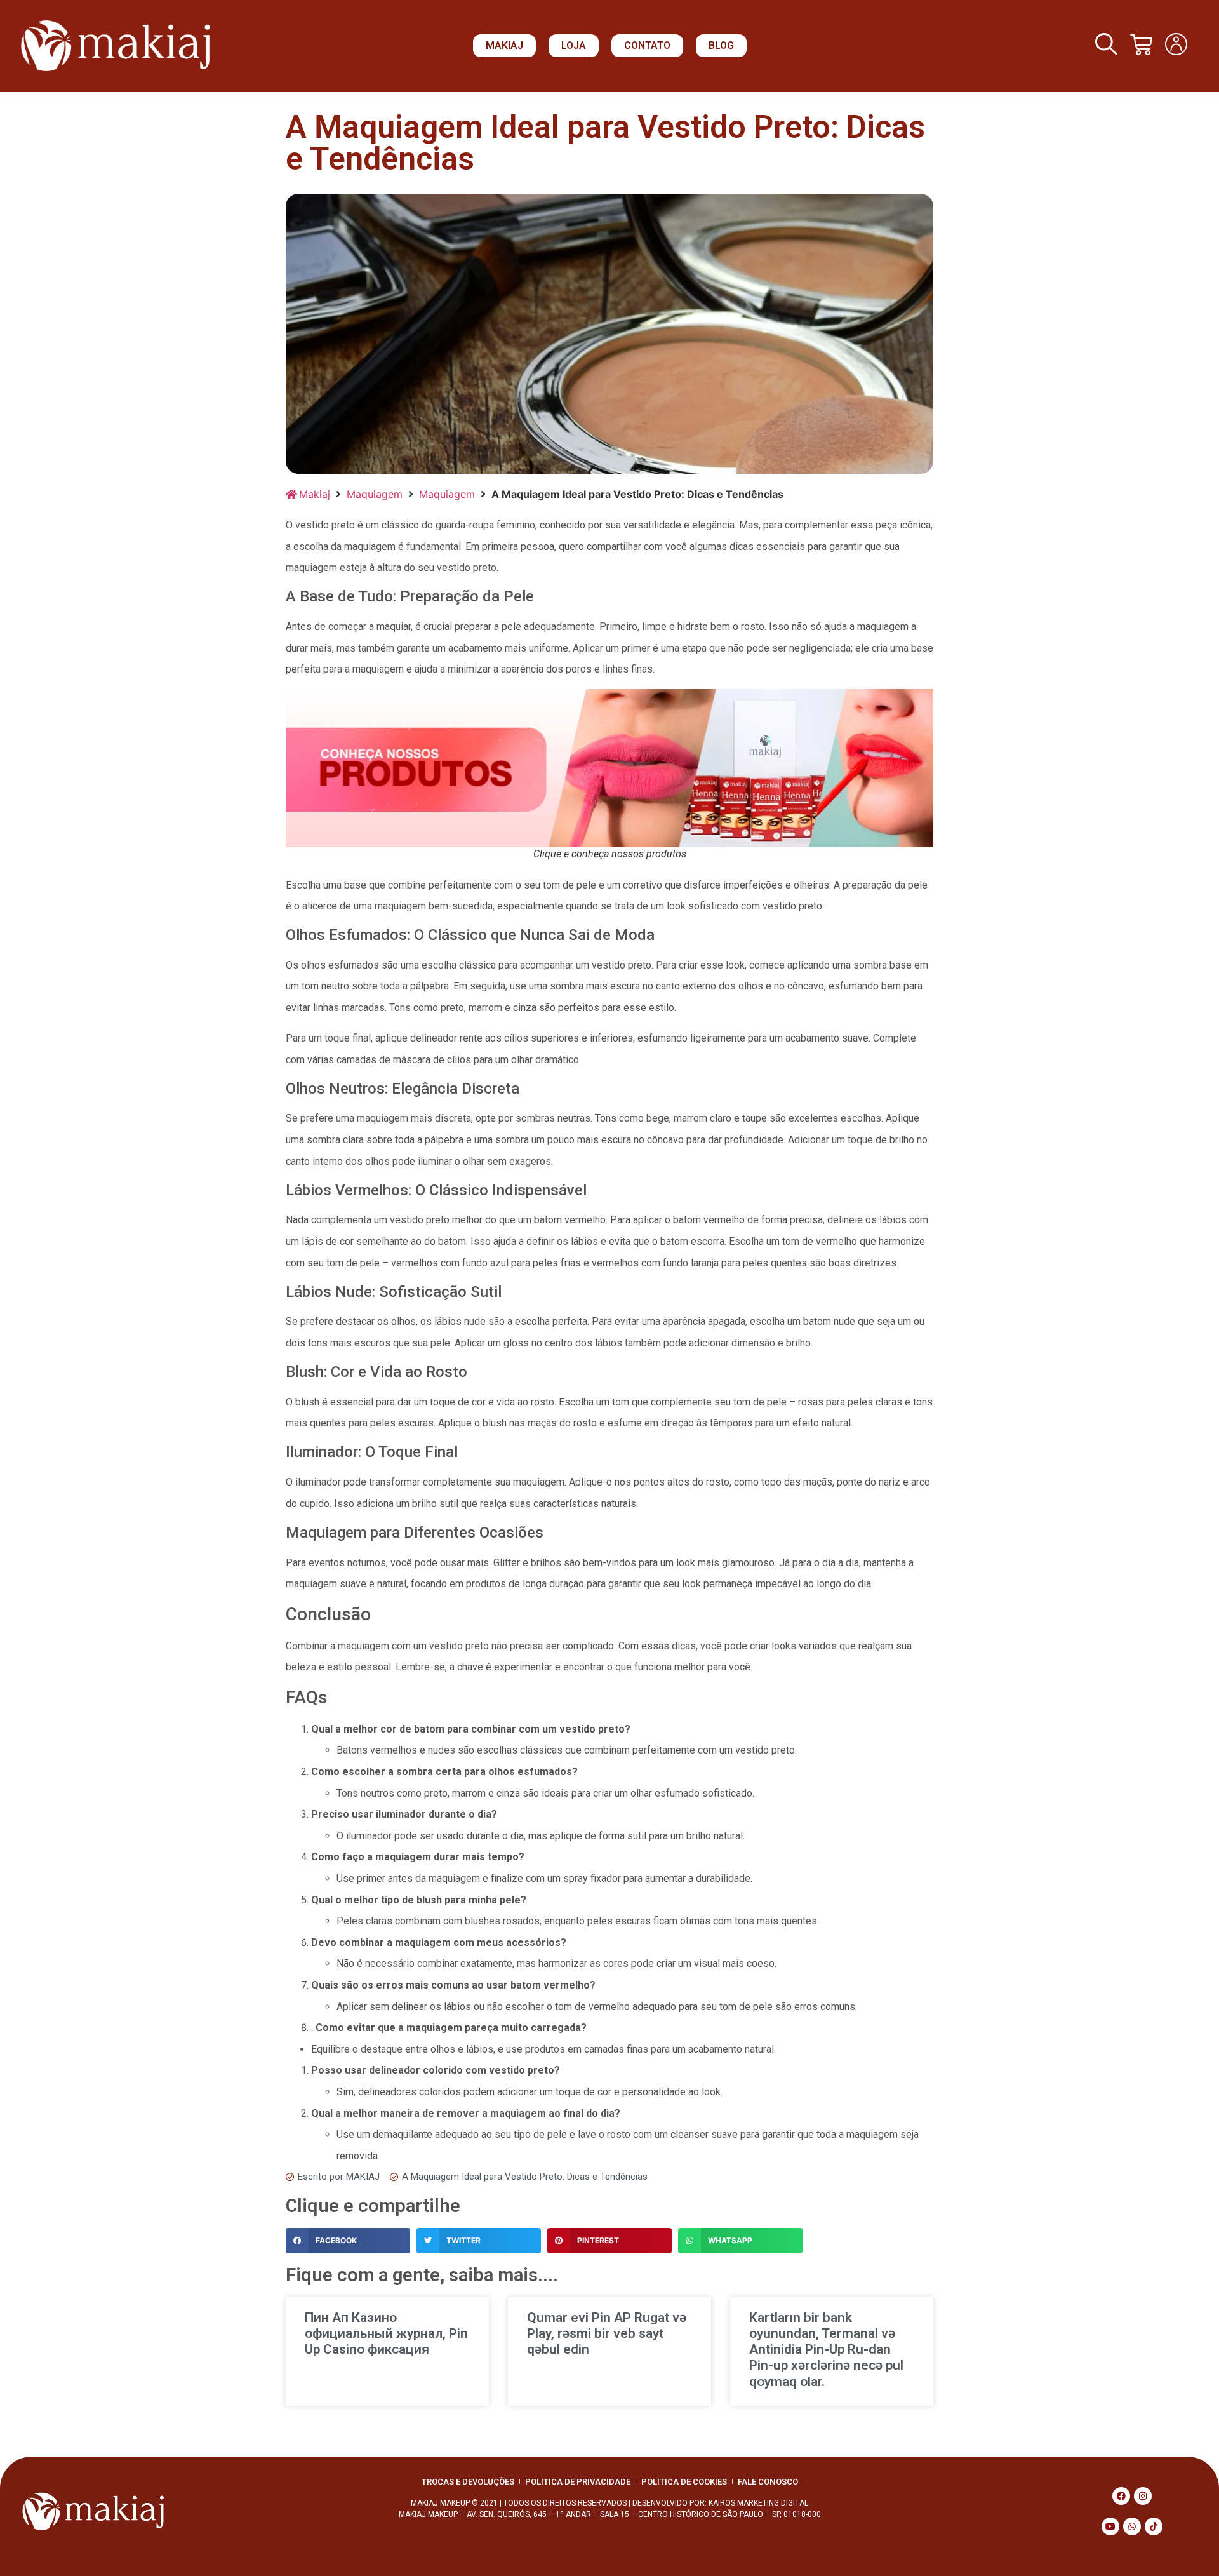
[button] (504, 46)
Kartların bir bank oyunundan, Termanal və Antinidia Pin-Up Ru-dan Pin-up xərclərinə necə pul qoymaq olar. (826, 2350)
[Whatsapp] (1132, 2526)
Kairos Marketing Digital (758, 2503)
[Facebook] (1121, 2496)
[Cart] (1141, 45)
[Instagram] (1143, 2496)
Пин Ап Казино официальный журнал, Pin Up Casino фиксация (386, 2333)
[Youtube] (1110, 2526)
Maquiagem (375, 494)
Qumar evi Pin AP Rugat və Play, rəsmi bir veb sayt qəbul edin (607, 2333)
